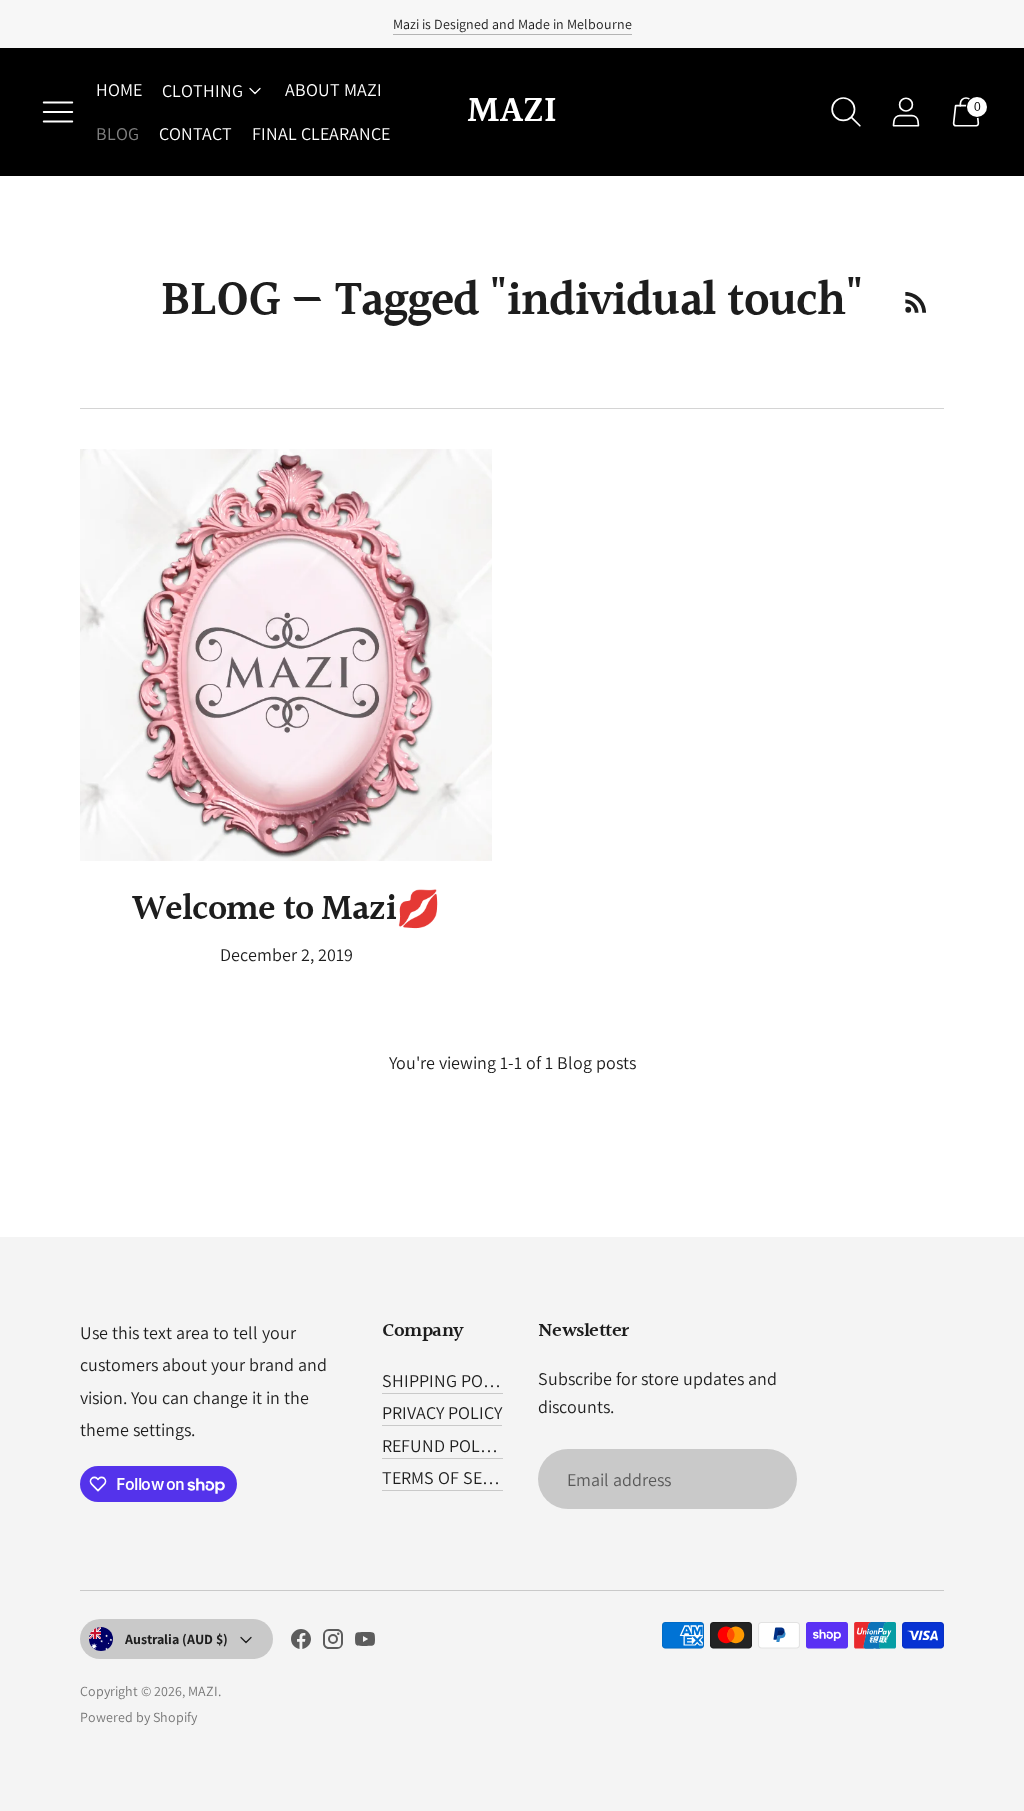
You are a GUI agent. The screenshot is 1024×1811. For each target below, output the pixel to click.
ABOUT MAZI (333, 89)
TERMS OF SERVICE (453, 1477)
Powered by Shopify (138, 1717)
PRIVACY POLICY (442, 1412)
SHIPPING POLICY (448, 1380)
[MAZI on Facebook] (301, 1643)
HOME (119, 89)
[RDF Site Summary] (916, 302)
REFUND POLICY (442, 1445)
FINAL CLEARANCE (321, 133)
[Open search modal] (846, 112)
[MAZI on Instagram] (333, 1643)
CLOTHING (202, 90)
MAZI (203, 1691)
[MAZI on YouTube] (365, 1643)
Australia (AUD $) (176, 1639)
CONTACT (195, 133)
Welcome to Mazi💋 (286, 910)
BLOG (117, 133)
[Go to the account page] (906, 112)
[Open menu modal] (58, 112)
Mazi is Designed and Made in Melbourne (512, 24)
